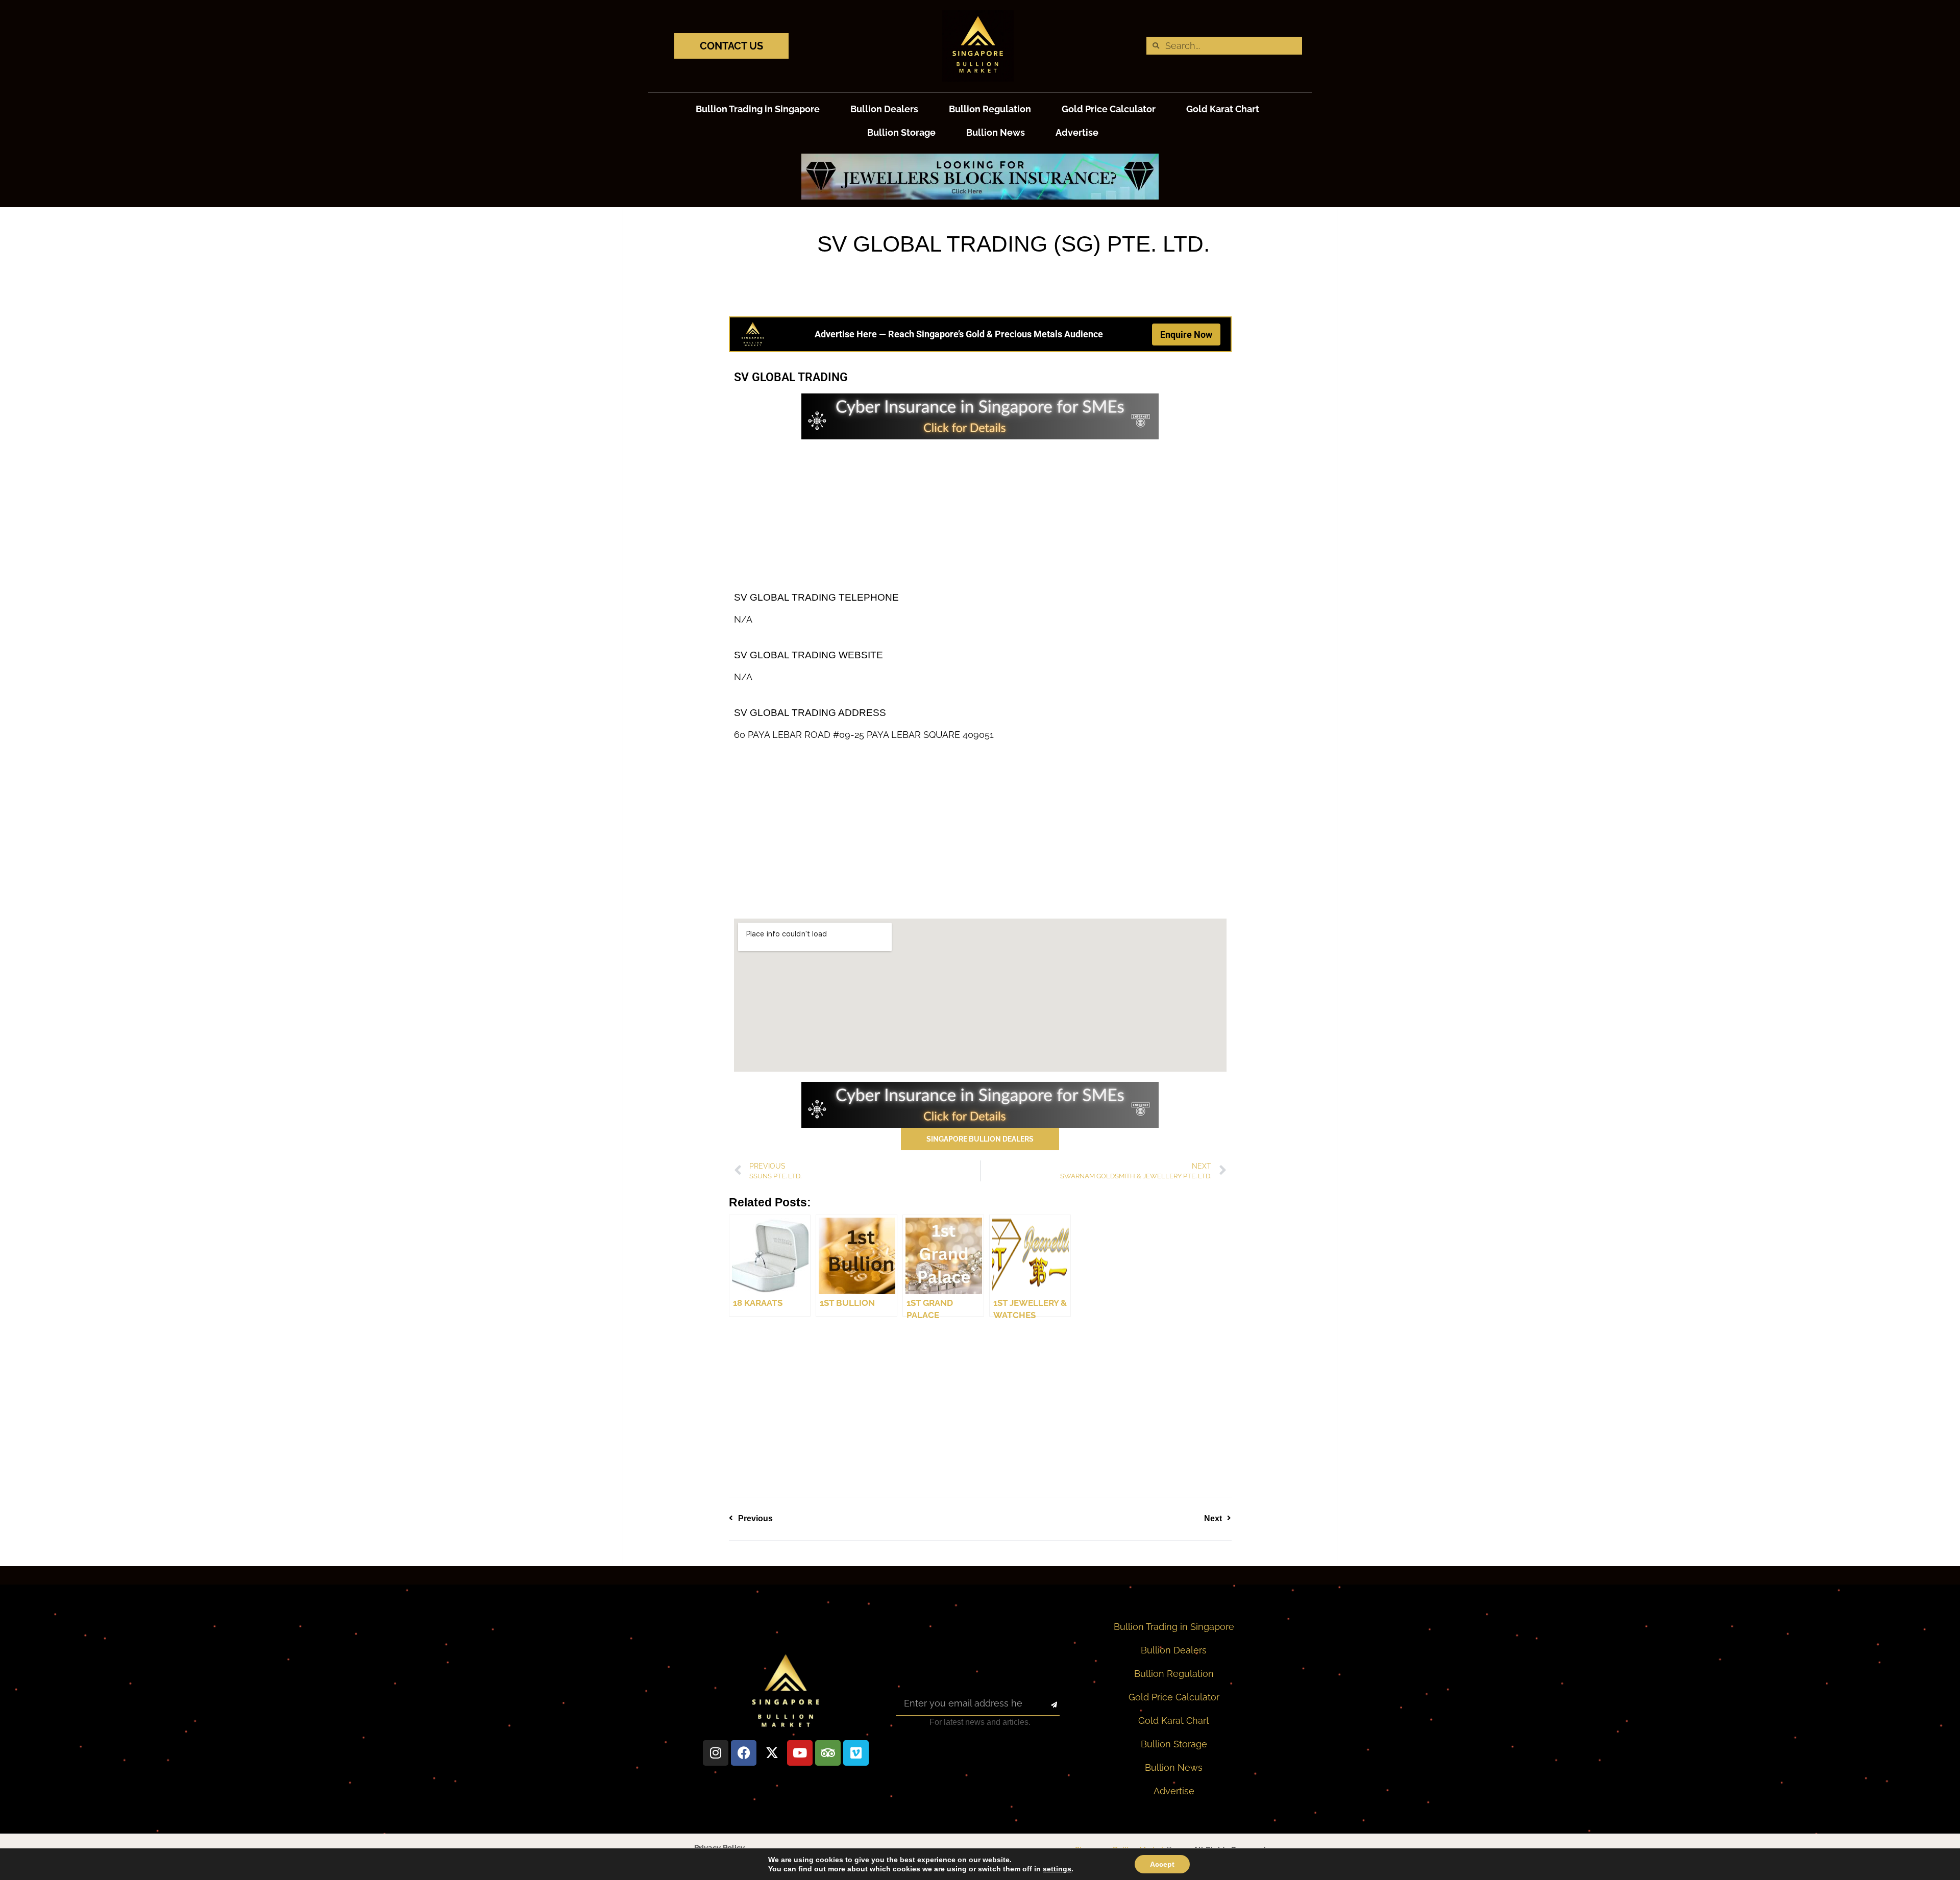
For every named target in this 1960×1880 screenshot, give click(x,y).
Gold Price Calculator (1109, 109)
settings (1057, 1869)
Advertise (1077, 132)
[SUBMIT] (1045, 1705)
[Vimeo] (856, 1753)
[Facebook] (744, 1753)
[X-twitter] (772, 1753)
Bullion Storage (901, 132)
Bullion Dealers (884, 109)
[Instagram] (716, 1753)
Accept (1162, 1864)
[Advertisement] (980, 511)
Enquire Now (1186, 335)
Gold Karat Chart (1223, 109)
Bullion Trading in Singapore (758, 109)
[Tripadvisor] (828, 1753)
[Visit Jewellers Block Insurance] (980, 196)
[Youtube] (800, 1753)
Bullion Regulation (990, 109)
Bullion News (996, 132)
